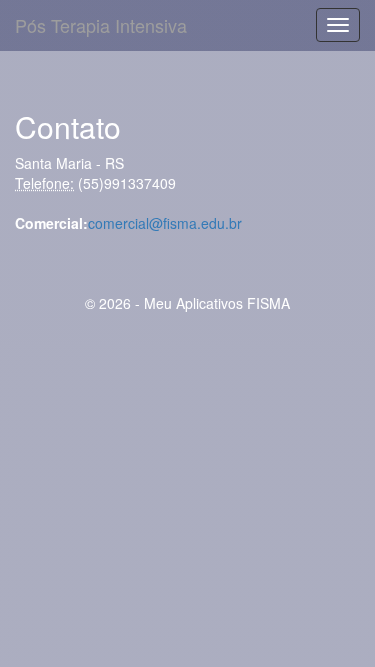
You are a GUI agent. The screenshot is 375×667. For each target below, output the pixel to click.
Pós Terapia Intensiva (101, 25)
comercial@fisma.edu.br (165, 223)
